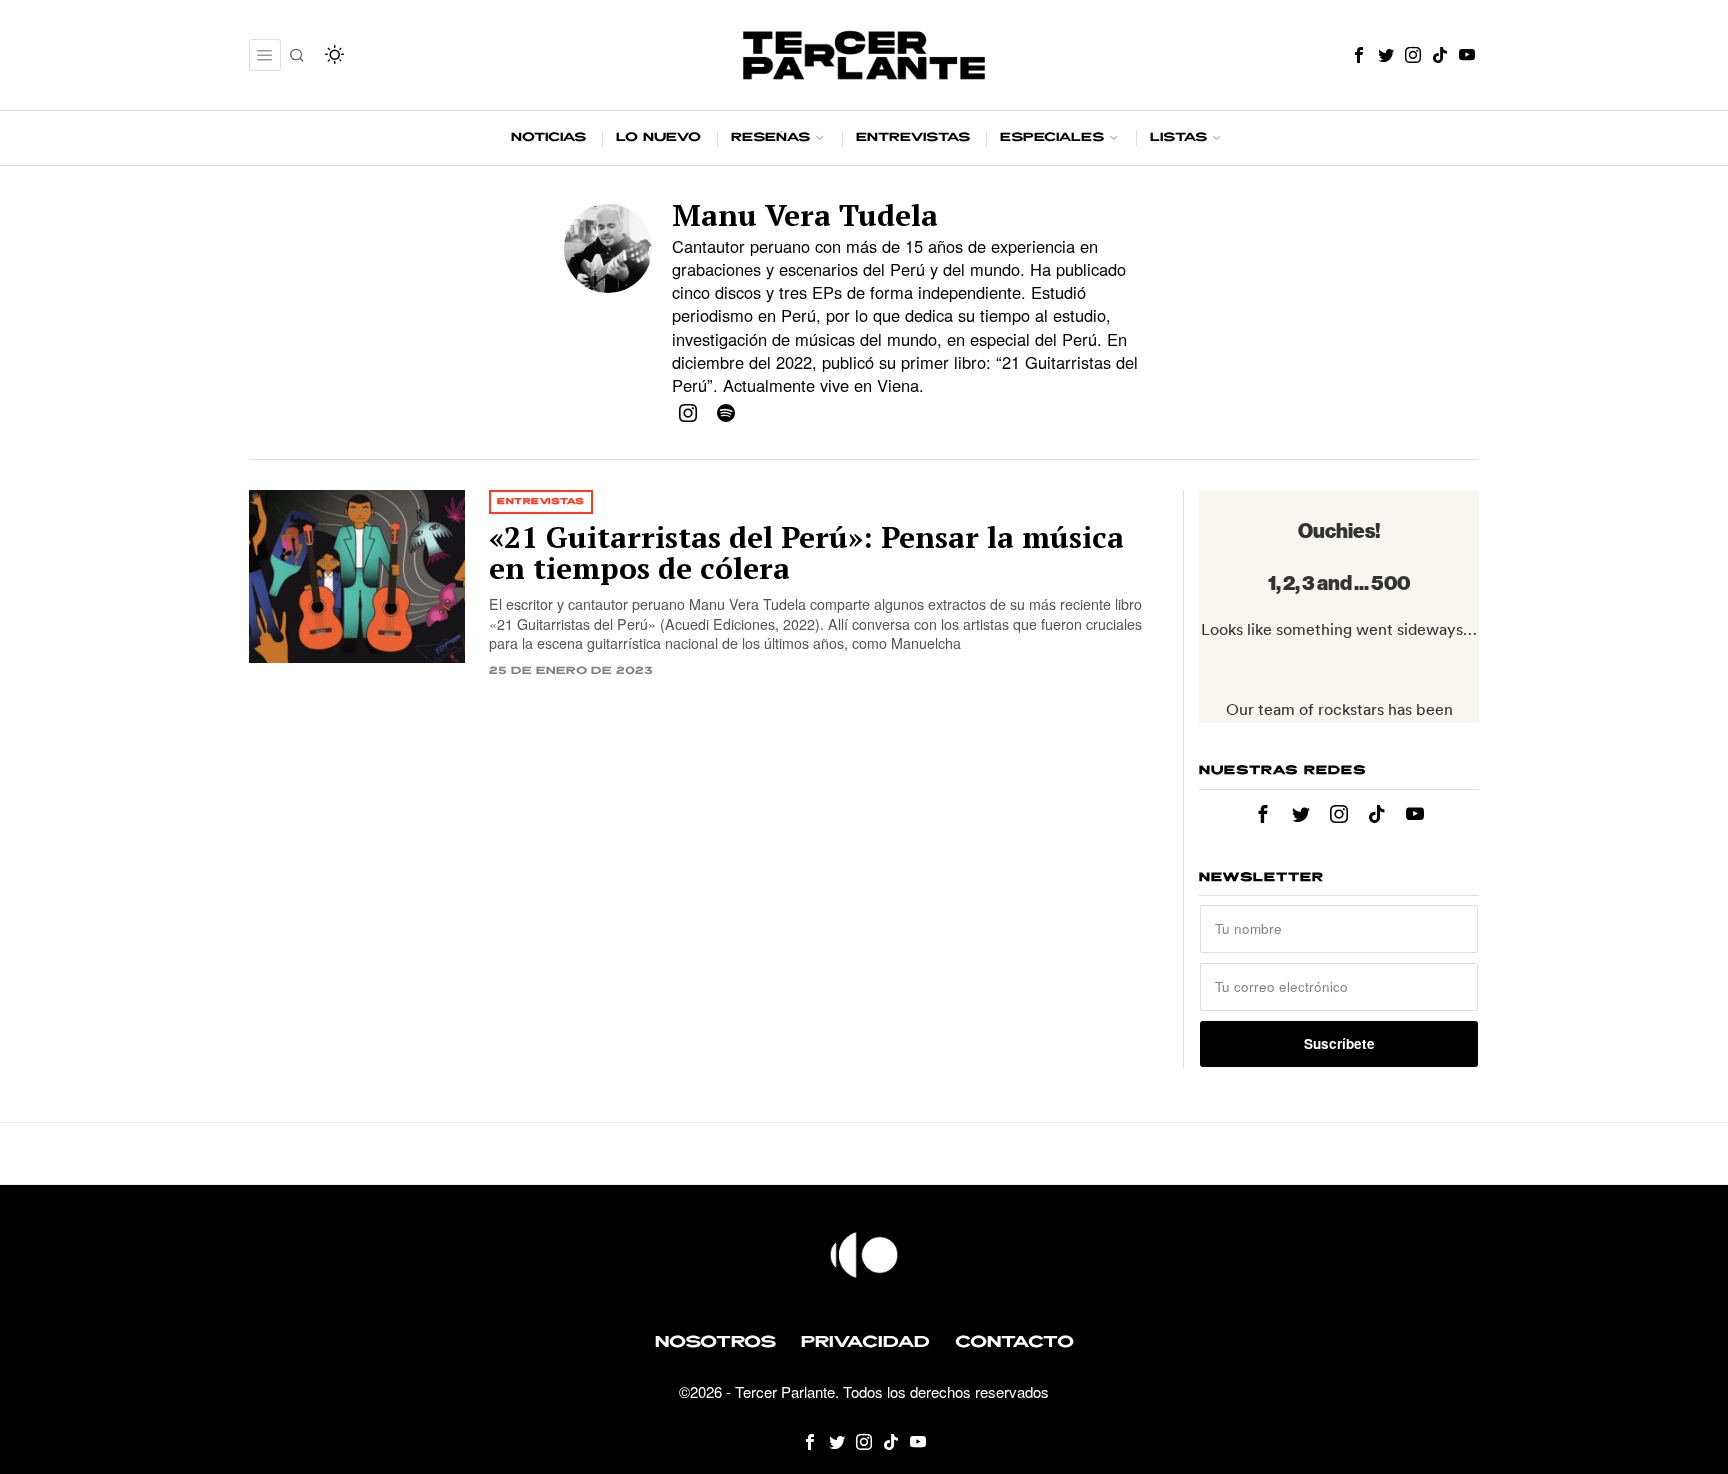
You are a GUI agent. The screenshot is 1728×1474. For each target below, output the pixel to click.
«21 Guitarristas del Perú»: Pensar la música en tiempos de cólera (806, 553)
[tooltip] (1359, 55)
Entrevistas (541, 501)
